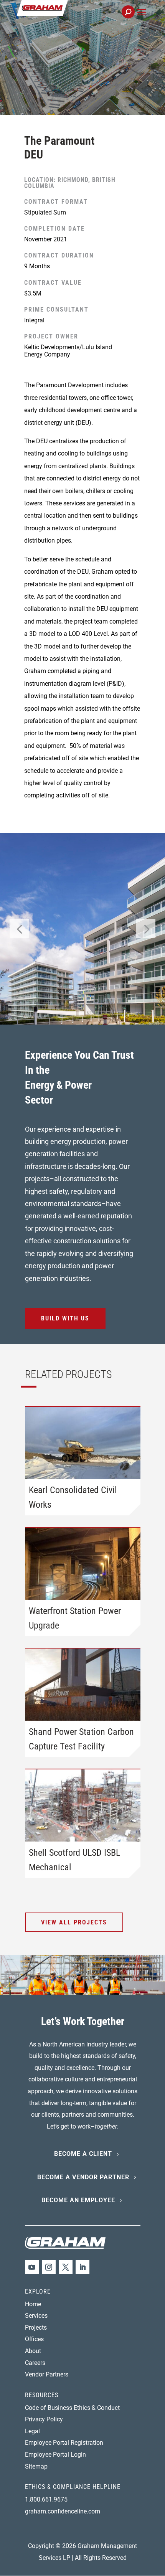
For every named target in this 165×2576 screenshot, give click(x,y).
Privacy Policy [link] (44, 2419)
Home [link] (33, 2304)
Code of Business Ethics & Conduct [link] (72, 2408)
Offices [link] (34, 2339)
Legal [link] (32, 2431)
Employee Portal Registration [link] (64, 2443)
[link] (68, 16)
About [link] (33, 2351)
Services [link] (36, 2316)
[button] (141, 21)
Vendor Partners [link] (47, 2374)
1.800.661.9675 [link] (46, 2499)
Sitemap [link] (36, 2466)
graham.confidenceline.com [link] (63, 2511)
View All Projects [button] (74, 1922)
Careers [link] (35, 2363)
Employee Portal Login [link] (55, 2455)
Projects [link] (36, 2328)
